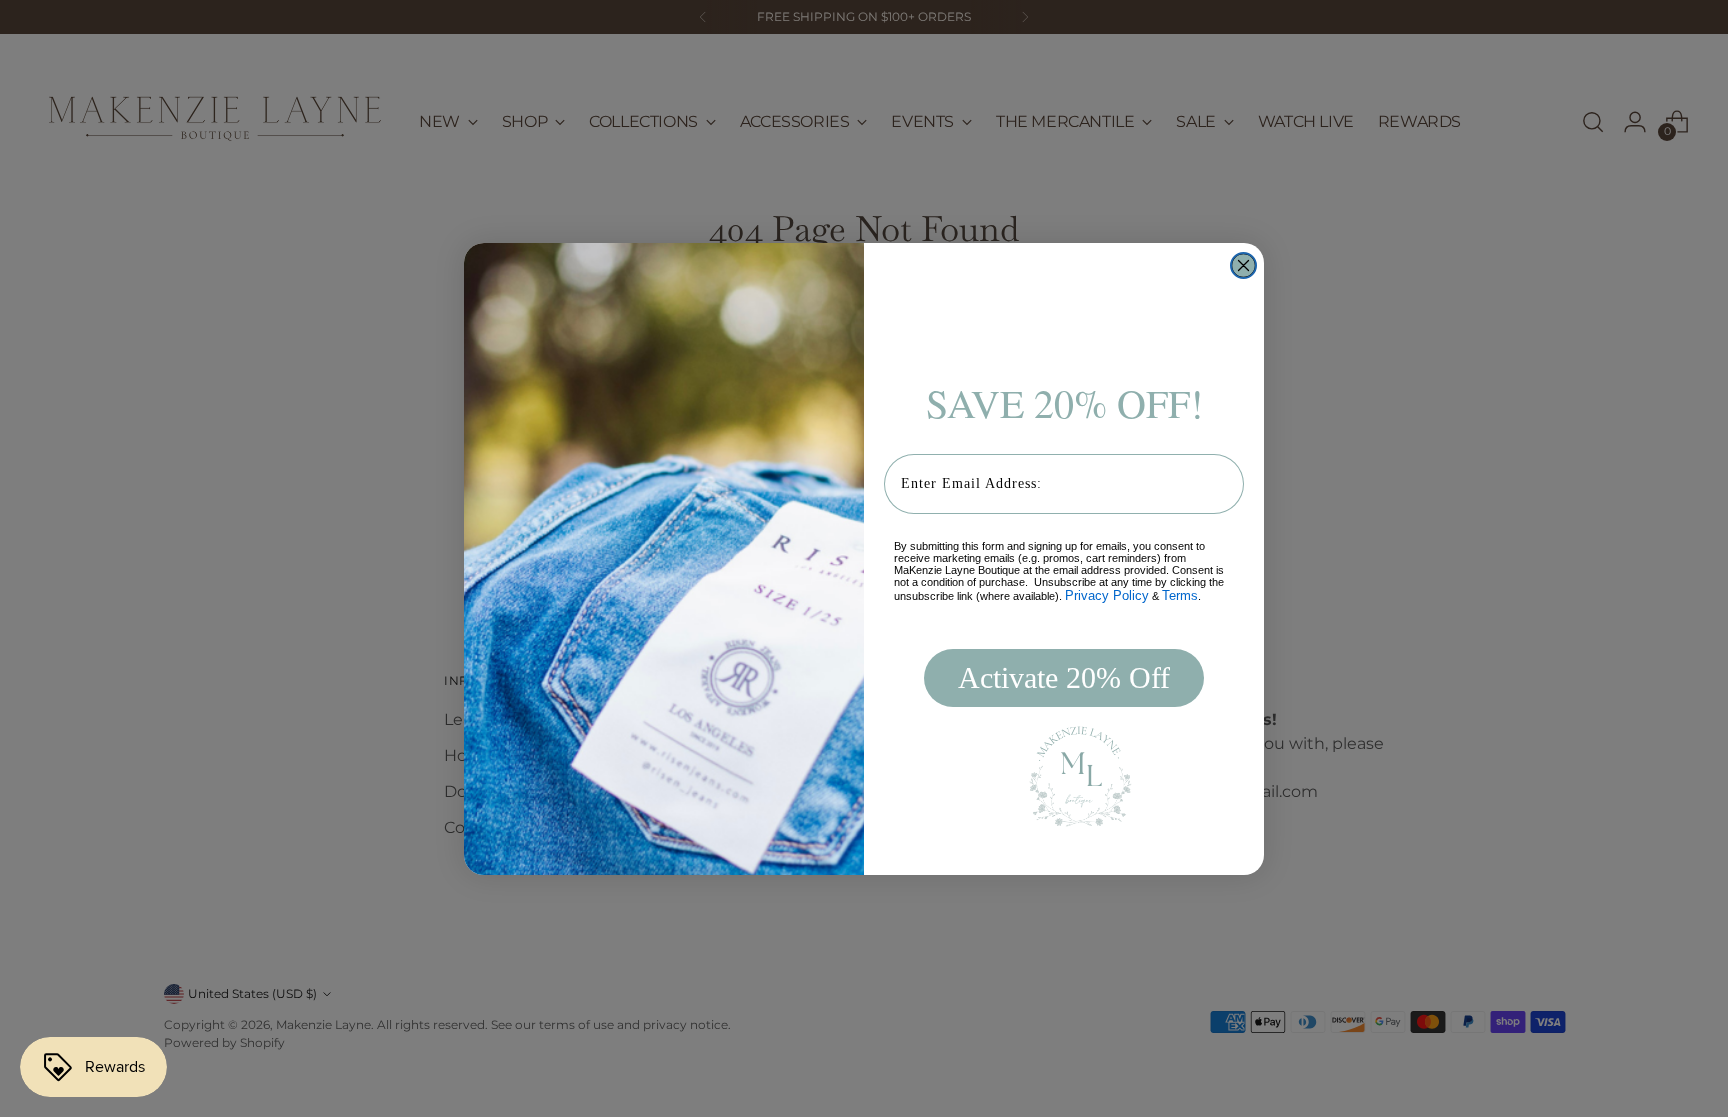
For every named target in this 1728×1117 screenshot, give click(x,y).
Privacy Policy (1107, 595)
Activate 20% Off (1064, 677)
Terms (1180, 595)
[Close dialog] (1243, 265)
